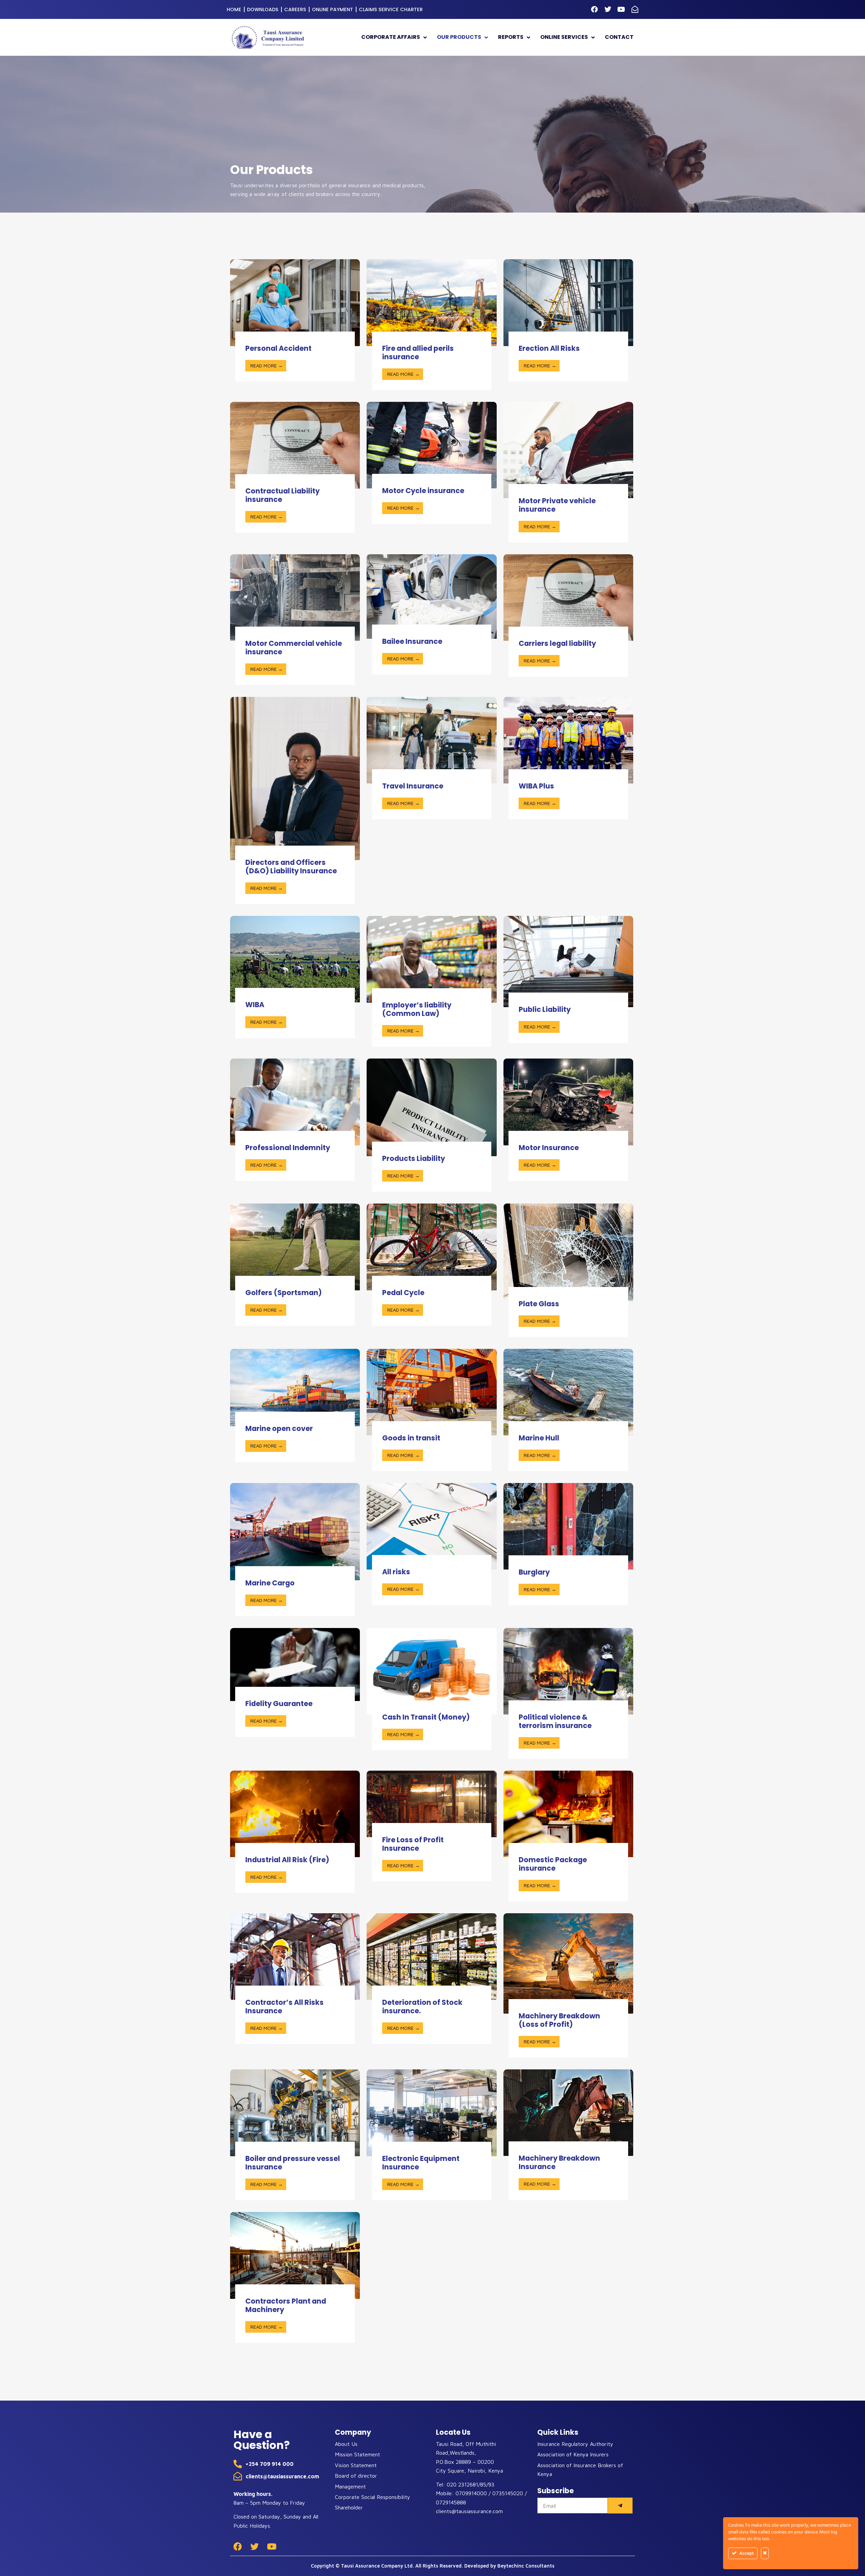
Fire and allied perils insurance (418, 353)
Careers (295, 9)
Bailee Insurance (412, 641)
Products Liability (414, 1158)
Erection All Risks (549, 348)
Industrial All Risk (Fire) (287, 1860)
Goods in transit (411, 1438)
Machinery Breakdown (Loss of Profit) (559, 2020)
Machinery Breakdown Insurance (559, 2162)
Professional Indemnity (288, 1148)
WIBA (255, 1005)
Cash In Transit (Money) (426, 1717)
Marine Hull (539, 1438)
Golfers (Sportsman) (283, 1293)
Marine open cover (279, 1428)
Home (234, 9)
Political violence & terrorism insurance (555, 1721)
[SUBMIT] (620, 2506)
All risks (396, 1572)
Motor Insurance (549, 1148)
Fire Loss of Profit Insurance (413, 1844)
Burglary (534, 1572)
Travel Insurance (413, 786)
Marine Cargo (270, 1583)
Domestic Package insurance (553, 1864)
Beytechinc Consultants (526, 2566)
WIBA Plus (536, 786)
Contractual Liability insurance (282, 495)
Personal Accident (278, 348)
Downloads (263, 9)
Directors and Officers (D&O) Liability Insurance (291, 867)
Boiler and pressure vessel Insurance (293, 2163)
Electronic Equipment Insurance (421, 2163)
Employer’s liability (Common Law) (417, 1009)
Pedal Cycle (403, 1293)
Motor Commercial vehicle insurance (294, 648)
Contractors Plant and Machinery (286, 2305)
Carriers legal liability (557, 643)
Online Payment (332, 9)
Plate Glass (539, 1304)
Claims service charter (391, 9)
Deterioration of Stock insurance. (422, 2007)
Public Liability (545, 1009)
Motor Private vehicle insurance (557, 505)
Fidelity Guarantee (279, 1704)
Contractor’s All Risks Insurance (285, 2007)
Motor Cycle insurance (423, 491)
